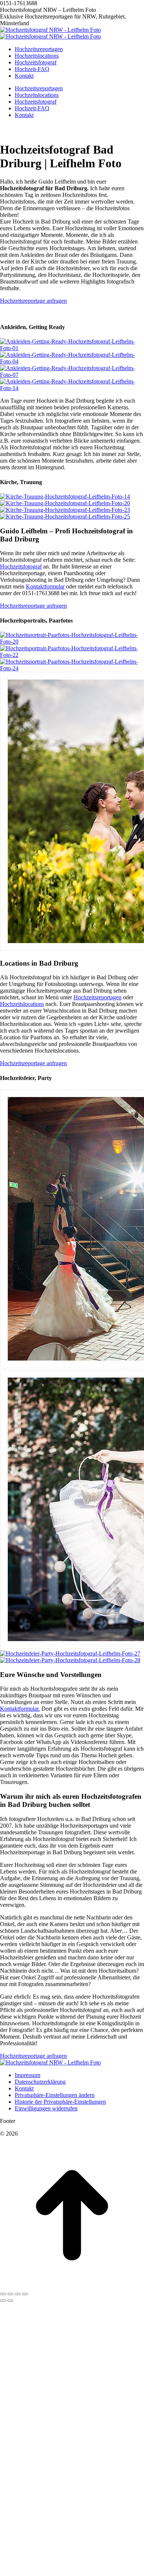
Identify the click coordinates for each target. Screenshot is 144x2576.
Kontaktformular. (20, 1976)
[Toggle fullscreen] (18, 2561)
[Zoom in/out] (25, 2561)
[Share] (10, 2561)
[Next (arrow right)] (10, 2568)
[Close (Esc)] (3, 2561)
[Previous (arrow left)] (3, 2568)
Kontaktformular (45, 586)
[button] (55, 2362)
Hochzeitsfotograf (21, 566)
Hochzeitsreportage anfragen (33, 301)
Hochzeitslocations (22, 1271)
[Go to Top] (72, 2552)
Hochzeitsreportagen (97, 1264)
